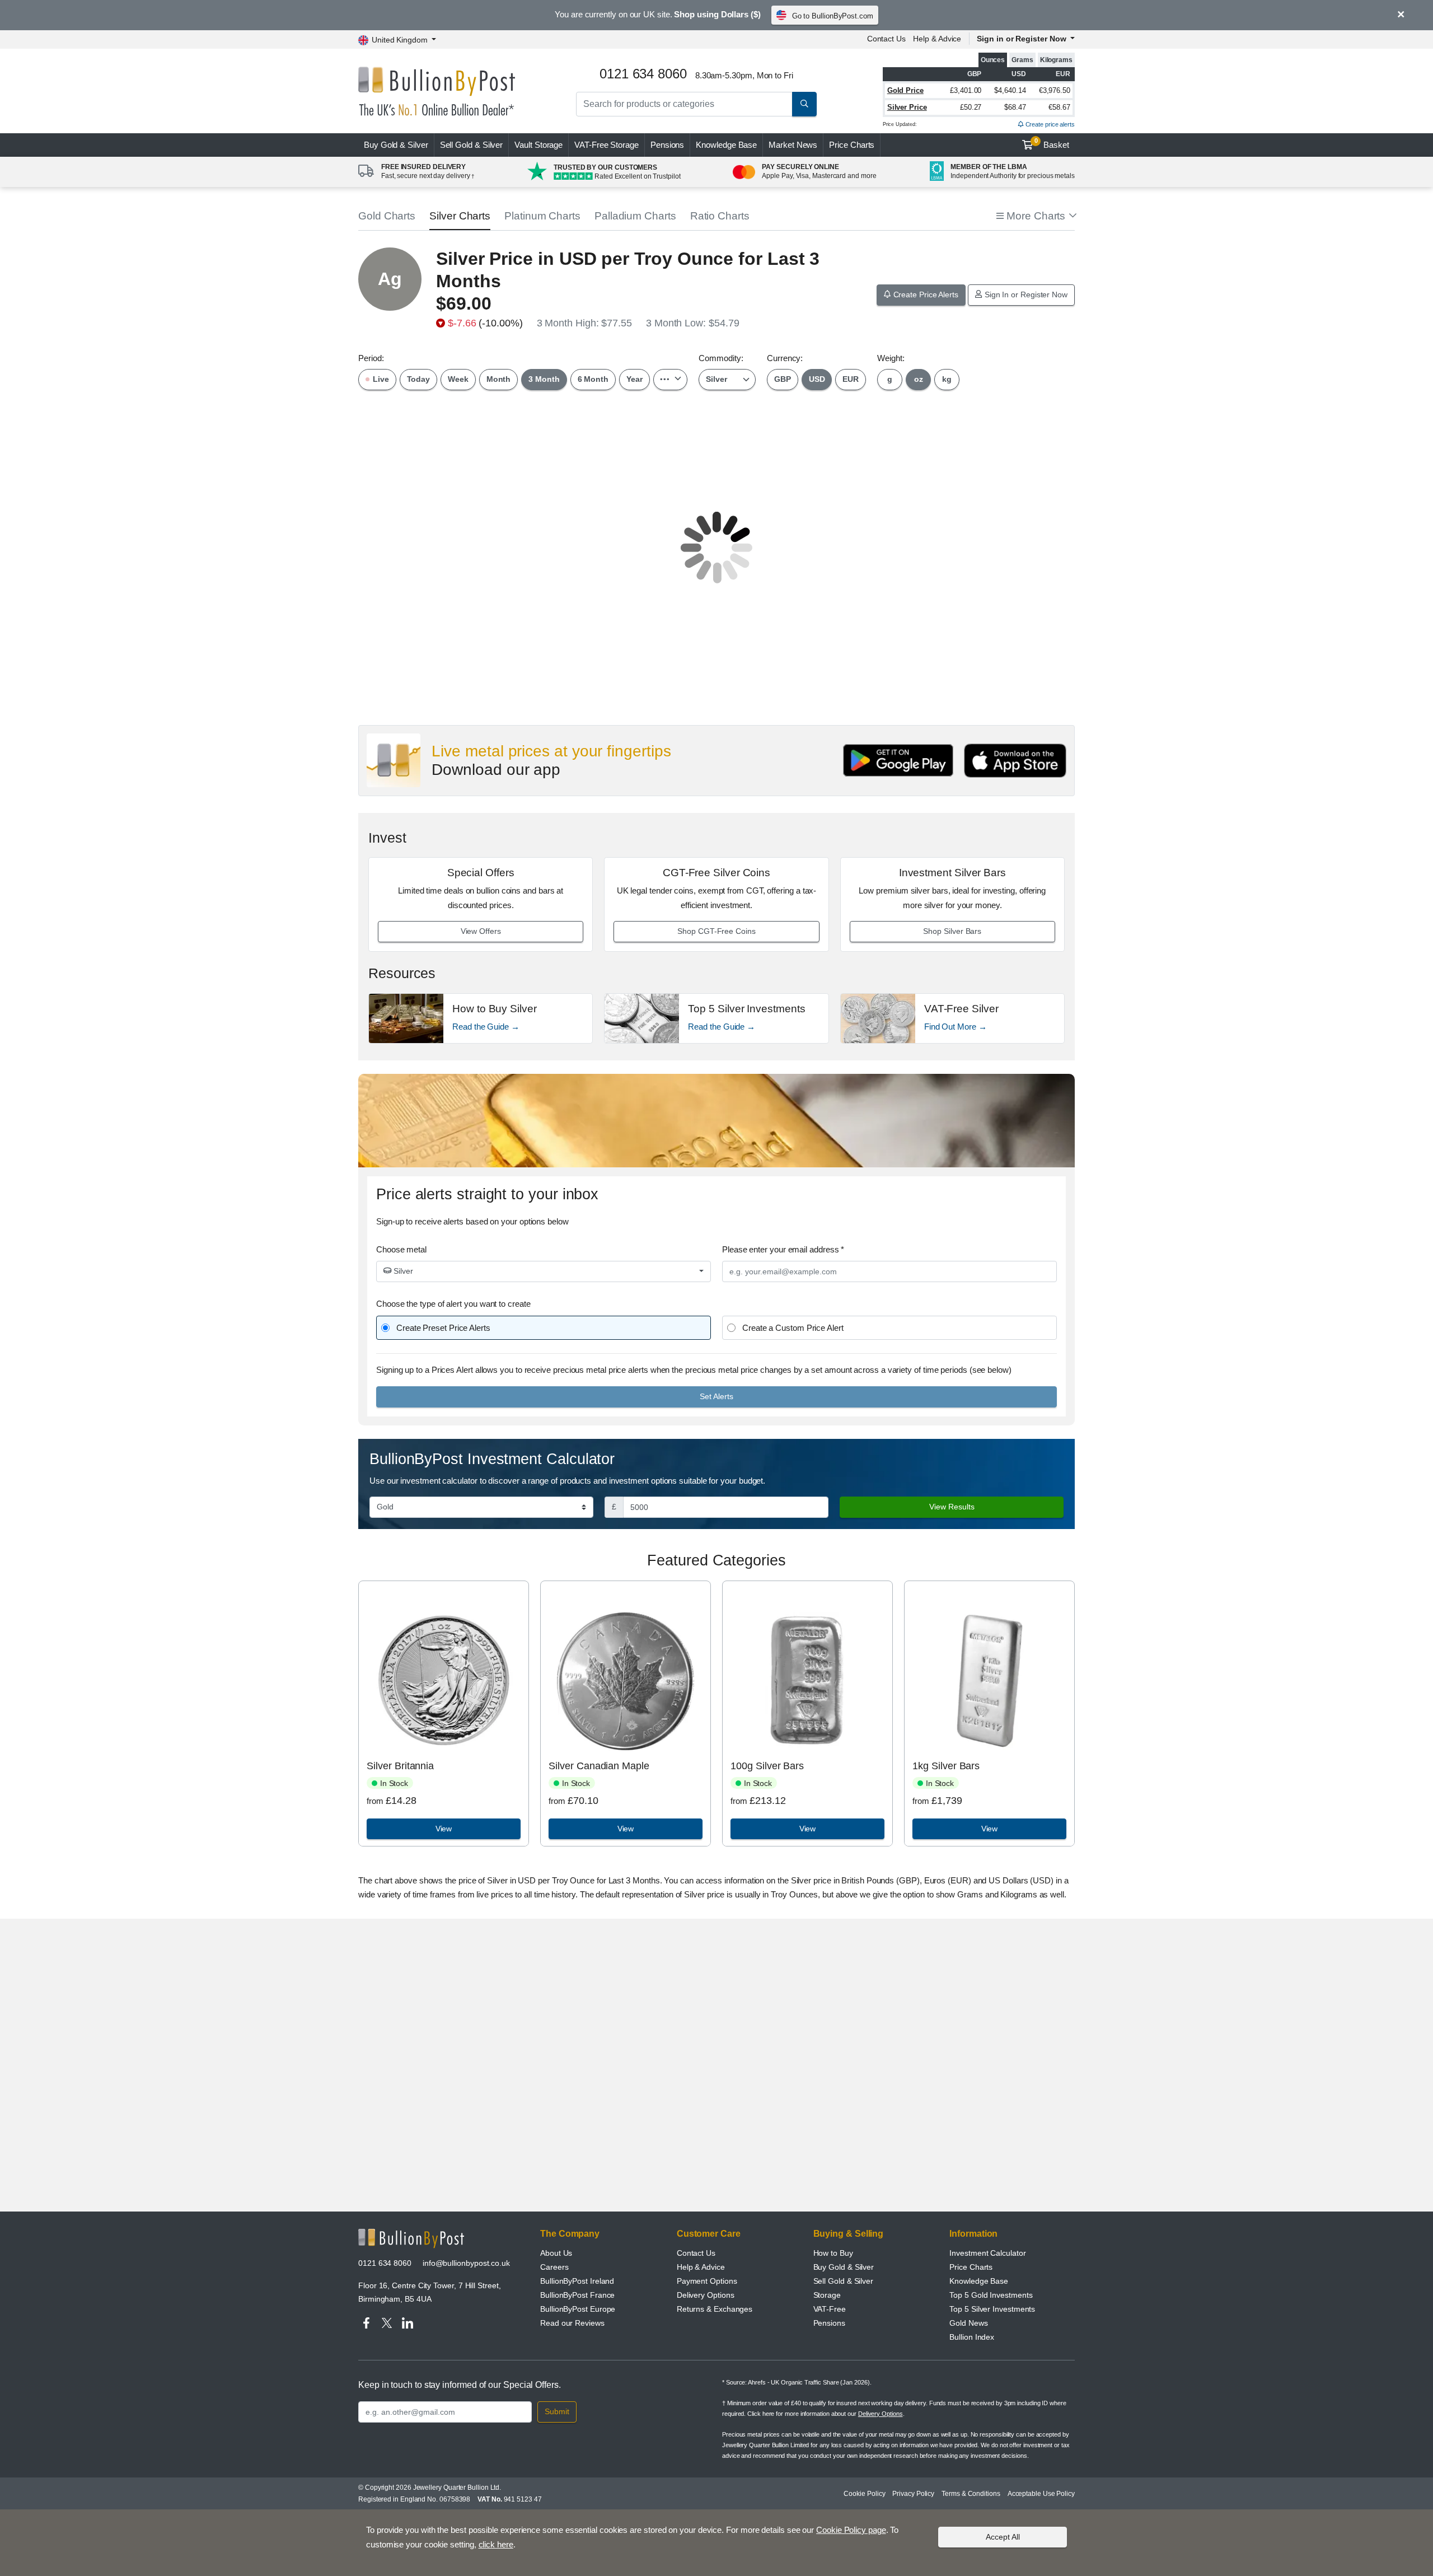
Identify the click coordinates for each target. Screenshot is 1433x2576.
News (793, 145)
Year (634, 379)
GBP (783, 379)
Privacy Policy (913, 2494)
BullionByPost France (577, 2295)
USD (817, 379)
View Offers (481, 931)
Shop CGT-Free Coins (716, 931)
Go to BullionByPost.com (833, 16)
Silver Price (907, 107)
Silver (402, 1271)
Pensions (667, 145)
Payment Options (707, 2281)
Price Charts (852, 145)
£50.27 (971, 107)
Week (458, 379)
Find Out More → (956, 1027)
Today (419, 379)
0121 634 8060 (385, 2263)
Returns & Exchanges (715, 2309)
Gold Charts (387, 216)
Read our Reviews (572, 2323)
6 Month (593, 379)
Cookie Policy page (851, 2530)
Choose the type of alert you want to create (453, 1304)
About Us (556, 2253)
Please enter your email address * (783, 1249)
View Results (952, 1507)
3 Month (544, 379)
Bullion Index (972, 2337)
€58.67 (1059, 107)
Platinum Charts (542, 216)
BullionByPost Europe (578, 2309)
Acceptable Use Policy (1041, 2494)
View (444, 1829)
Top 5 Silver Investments (992, 2309)
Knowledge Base (726, 145)
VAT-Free (607, 145)
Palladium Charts (635, 216)
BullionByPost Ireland (577, 2281)
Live (380, 379)
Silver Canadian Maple (599, 1766)
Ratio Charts (720, 216)
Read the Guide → (486, 1027)
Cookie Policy (864, 2494)
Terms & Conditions (971, 2494)
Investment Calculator (987, 2253)
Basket (1052, 143)
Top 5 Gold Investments (991, 2295)
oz (919, 379)
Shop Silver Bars (952, 931)
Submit (557, 2411)
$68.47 (1015, 107)
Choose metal (401, 1249)
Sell (472, 145)
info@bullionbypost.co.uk (466, 2263)
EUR (851, 379)
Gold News (968, 2323)
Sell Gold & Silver (844, 2281)
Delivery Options (706, 2295)
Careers (554, 2267)
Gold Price (905, 90)
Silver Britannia (400, 1766)
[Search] (804, 104)
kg (947, 379)
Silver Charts (460, 216)
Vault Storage (538, 145)
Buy (396, 145)
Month (499, 379)
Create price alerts (1049, 124)
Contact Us (886, 39)
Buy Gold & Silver (844, 2267)
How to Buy (833, 2253)
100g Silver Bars (767, 1766)
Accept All (1003, 2537)
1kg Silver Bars (946, 1766)
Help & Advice (937, 39)
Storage (827, 2295)
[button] (1036, 216)
